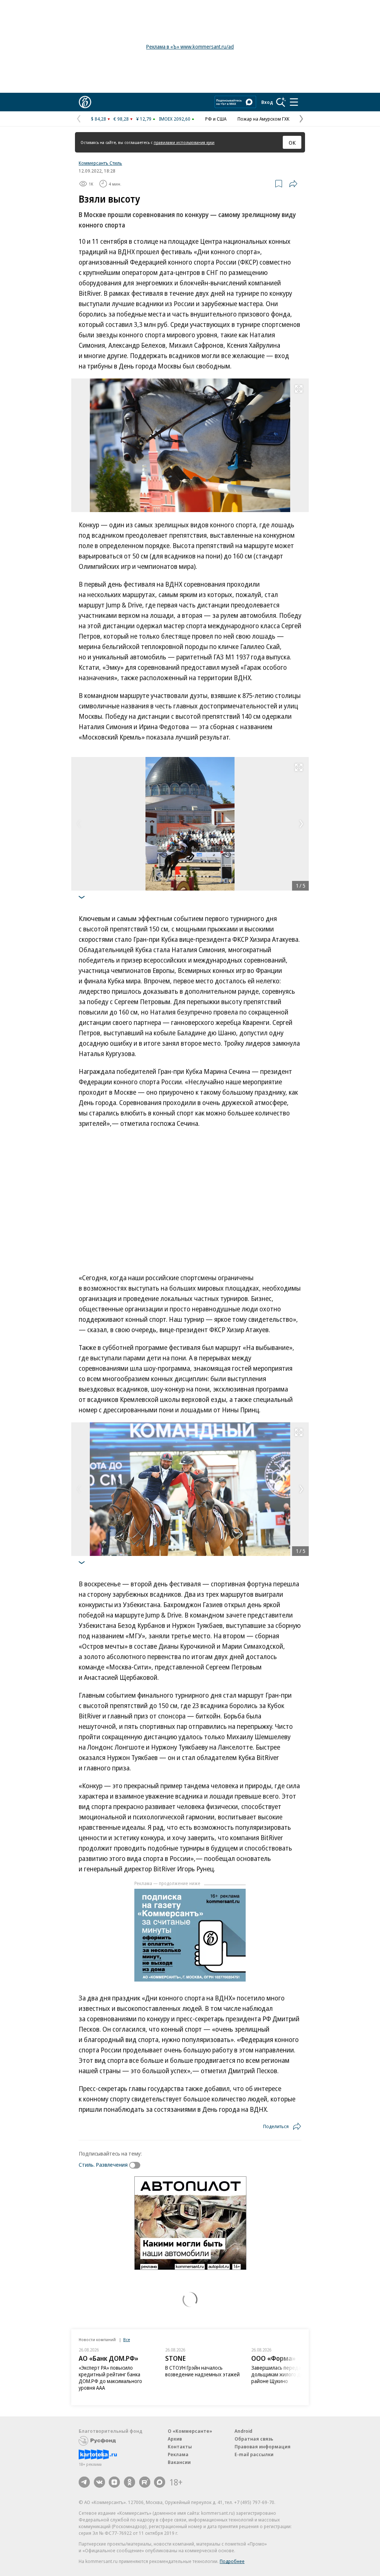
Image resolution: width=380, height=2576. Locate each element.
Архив (175, 2439)
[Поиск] (281, 102)
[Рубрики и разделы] (294, 102)
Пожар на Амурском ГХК (263, 119)
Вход (267, 102)
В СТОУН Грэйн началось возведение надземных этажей (202, 2371)
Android (243, 2431)
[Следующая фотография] (301, 824)
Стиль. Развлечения (103, 2164)
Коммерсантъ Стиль (100, 163)
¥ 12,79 (144, 119)
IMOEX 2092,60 (175, 119)
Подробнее (232, 2561)
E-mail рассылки (254, 2454)
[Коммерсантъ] (85, 102)
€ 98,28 (121, 119)
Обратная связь (254, 2439)
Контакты (180, 2446)
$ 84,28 (99, 119)
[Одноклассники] (130, 2482)
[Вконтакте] (99, 2482)
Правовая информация (263, 2446)
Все (127, 2339)
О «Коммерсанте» (190, 2431)
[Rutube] (145, 2482)
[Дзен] (114, 2482)
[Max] (160, 2482)
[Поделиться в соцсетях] (293, 184)
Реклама (178, 2454)
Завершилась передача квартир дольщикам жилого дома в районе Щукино (289, 2374)
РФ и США (216, 119)
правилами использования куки (184, 142)
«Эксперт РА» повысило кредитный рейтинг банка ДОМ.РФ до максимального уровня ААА (110, 2378)
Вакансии (179, 2462)
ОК (292, 142)
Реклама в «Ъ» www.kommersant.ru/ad (190, 47)
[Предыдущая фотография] (79, 824)
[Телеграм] (84, 2482)
